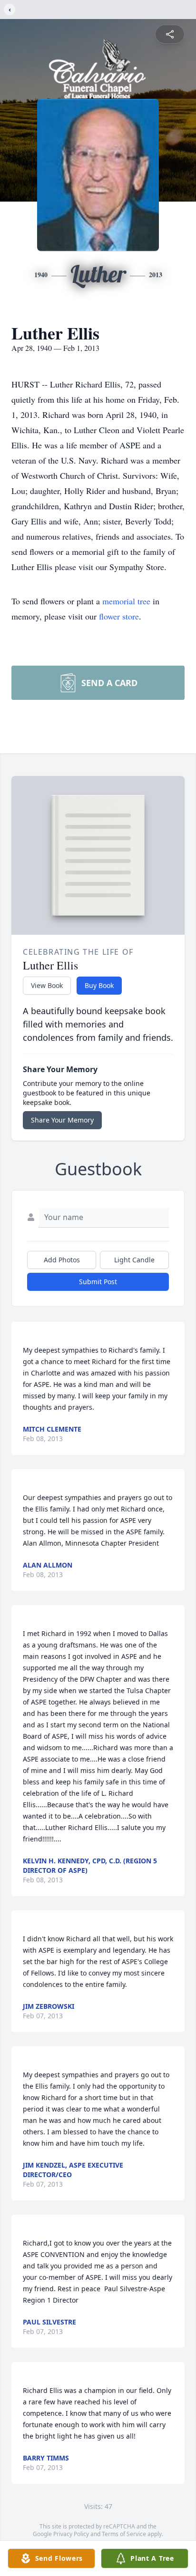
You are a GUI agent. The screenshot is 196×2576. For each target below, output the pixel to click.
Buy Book (99, 985)
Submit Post (98, 1282)
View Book (47, 985)
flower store (119, 616)
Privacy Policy (71, 2534)
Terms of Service (124, 2534)
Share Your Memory (62, 1120)
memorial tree (126, 601)
